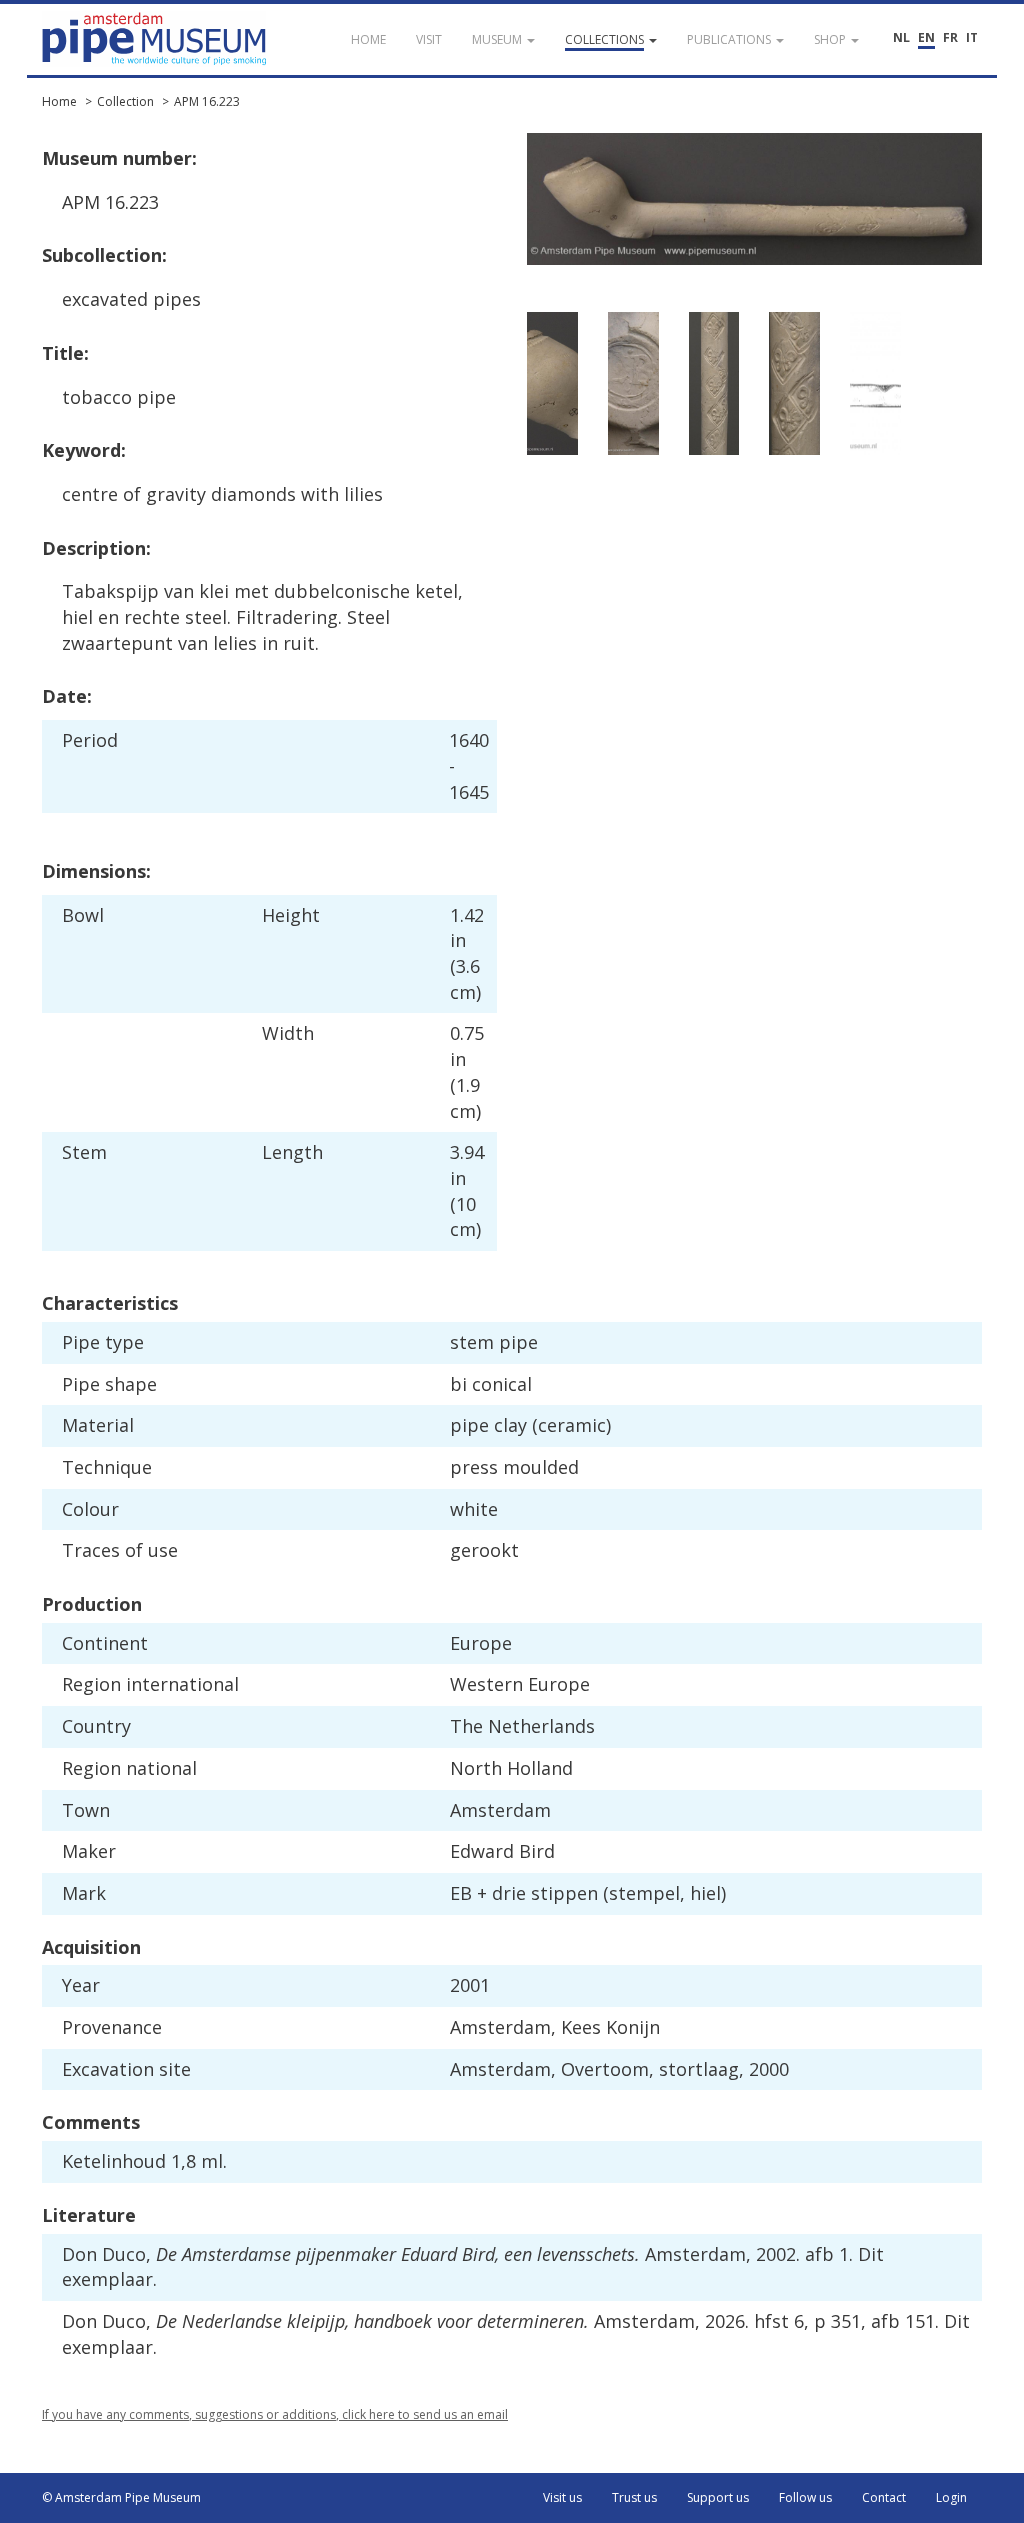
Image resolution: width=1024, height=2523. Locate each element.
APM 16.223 (207, 101)
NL (901, 37)
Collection (125, 101)
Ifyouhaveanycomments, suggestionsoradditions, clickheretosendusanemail (275, 2414)
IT (972, 37)
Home (59, 101)
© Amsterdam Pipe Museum (121, 2497)
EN (926, 37)
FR (950, 37)
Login (951, 2497)
